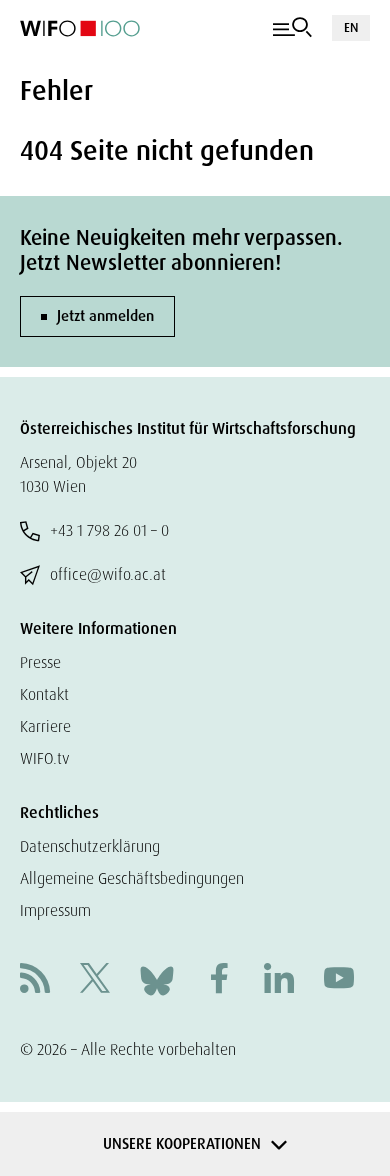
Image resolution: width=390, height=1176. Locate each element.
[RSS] (35, 980)
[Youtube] (339, 980)
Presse (40, 662)
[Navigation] (292, 28)
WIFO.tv (45, 758)
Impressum (55, 910)
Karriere (45, 726)
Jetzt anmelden (105, 316)
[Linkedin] (279, 980)
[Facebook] (219, 980)
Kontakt (44, 694)
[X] (95, 980)
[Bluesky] (157, 979)
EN (351, 27)
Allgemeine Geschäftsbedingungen (132, 878)
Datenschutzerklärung (90, 846)
